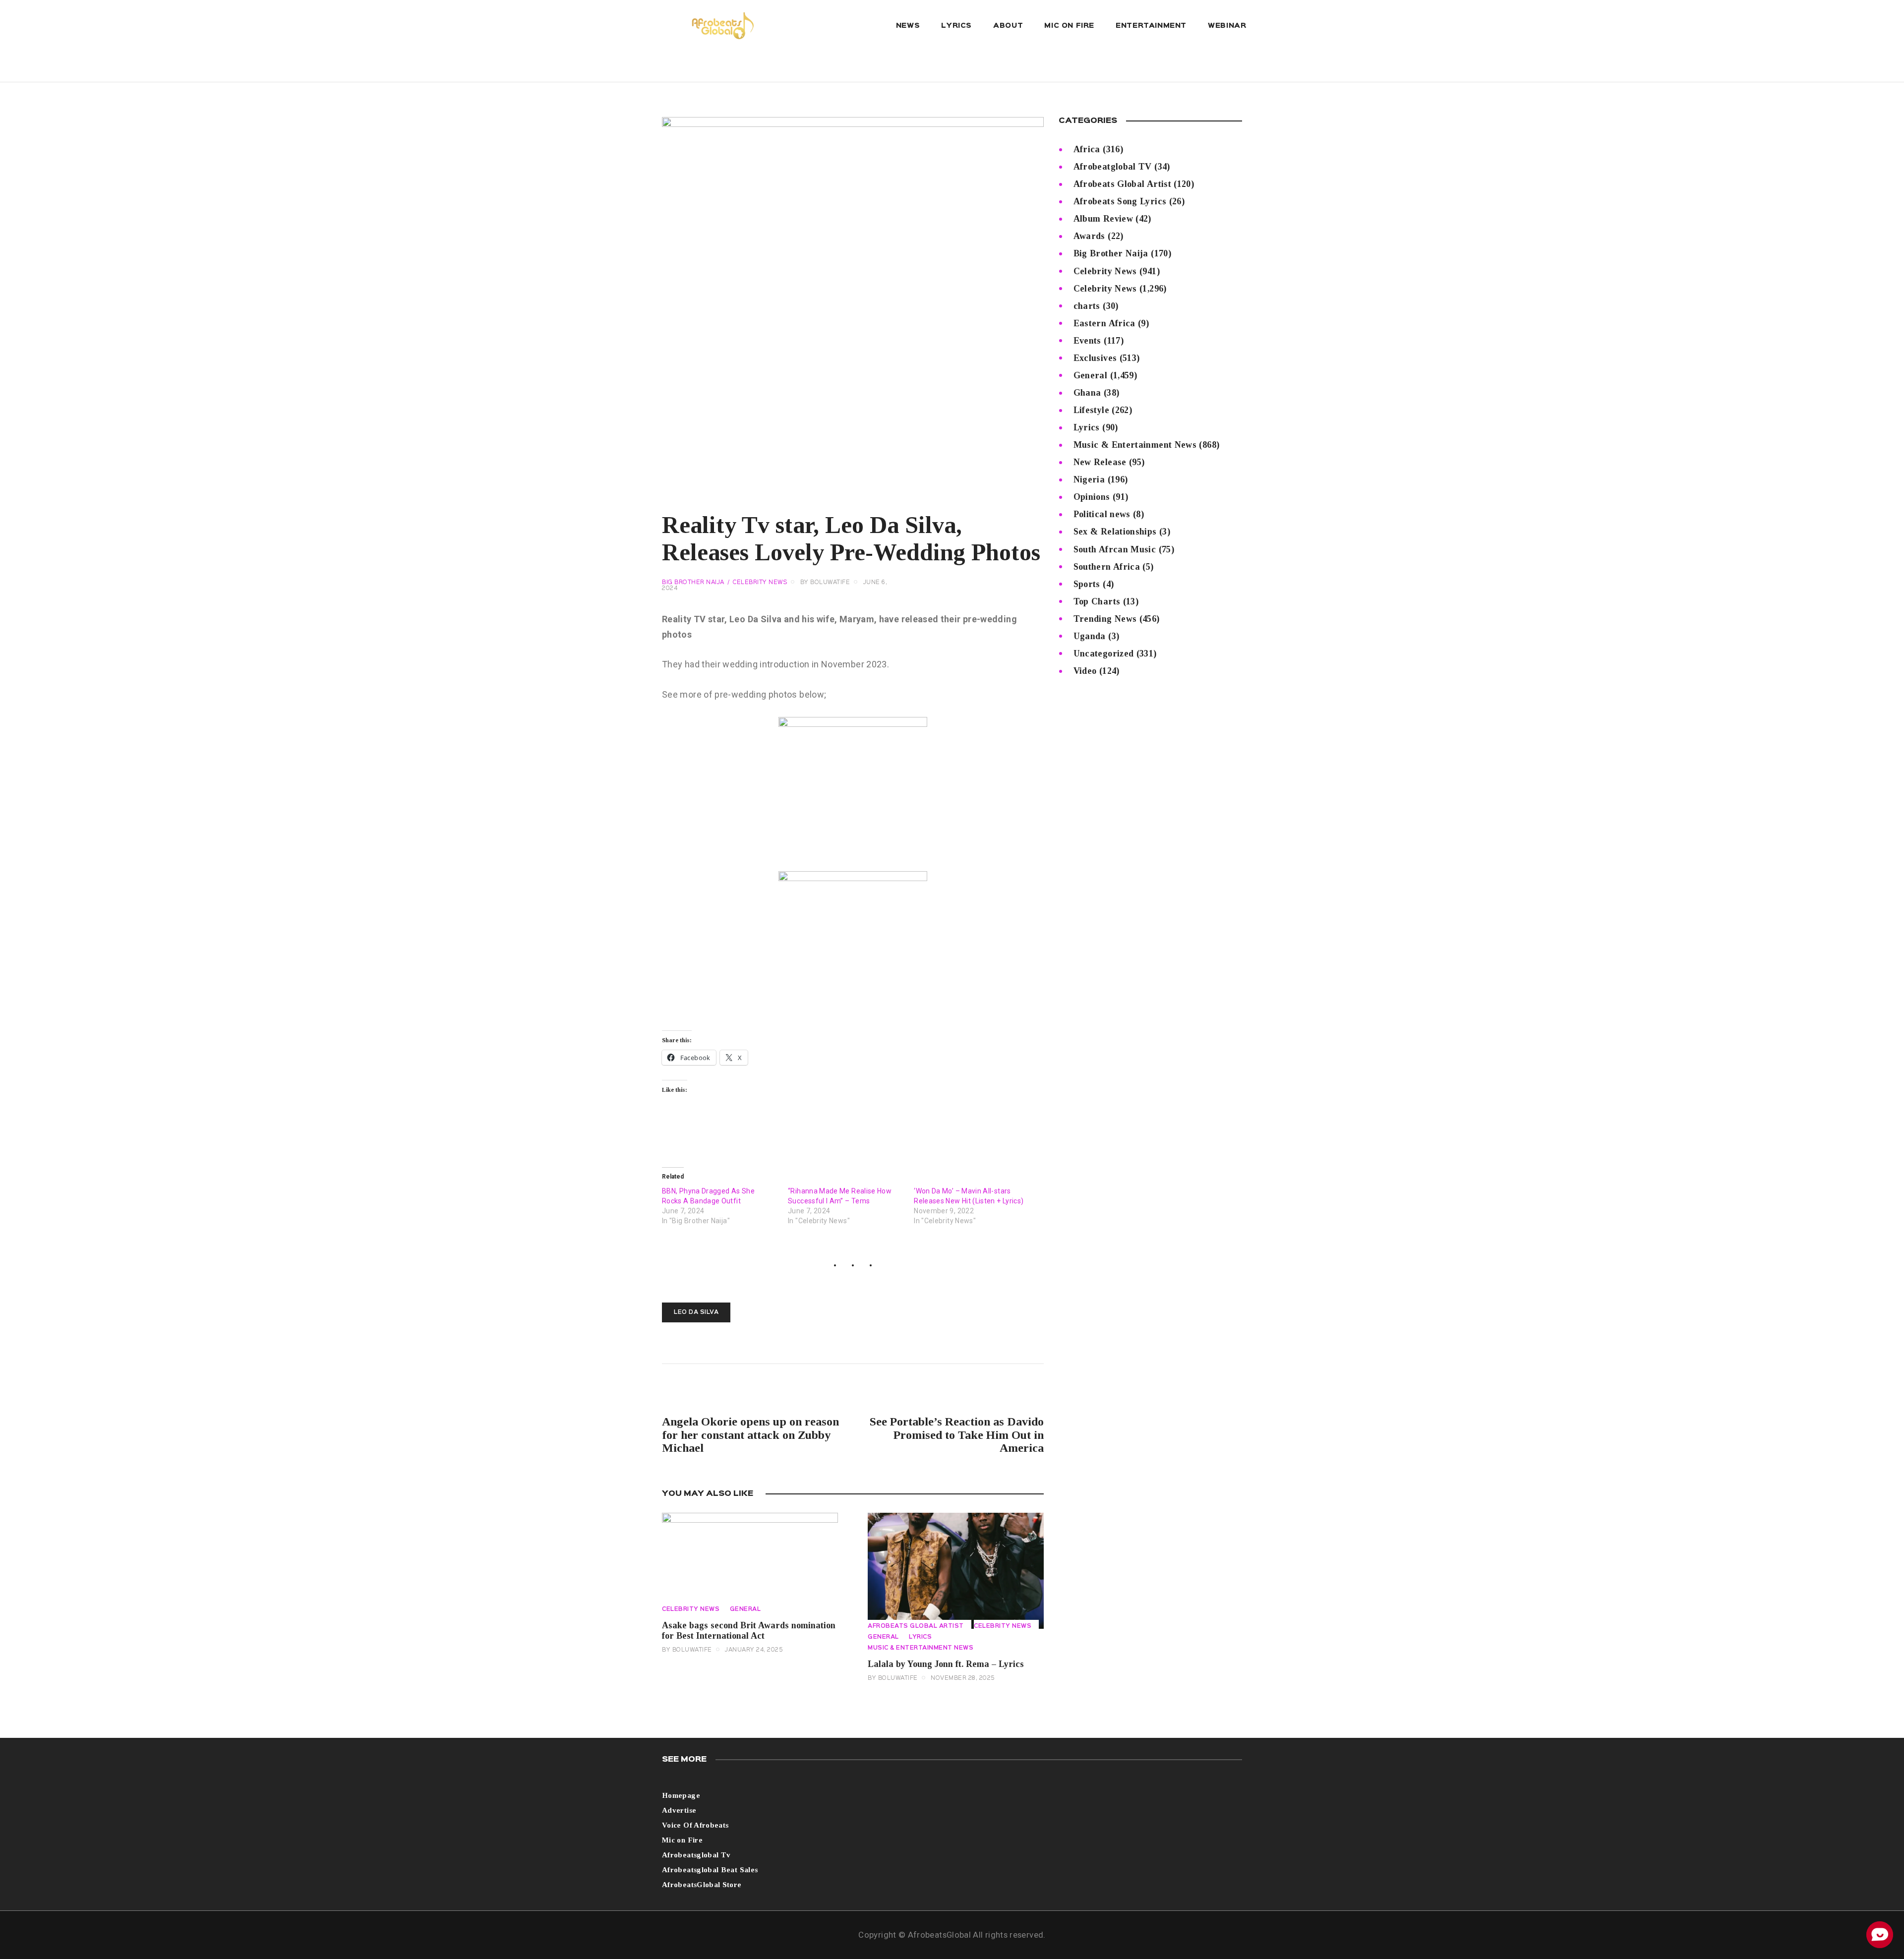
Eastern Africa (1104, 323)
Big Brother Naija (693, 583)
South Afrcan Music (1115, 549)
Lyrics (920, 1637)
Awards (1089, 236)
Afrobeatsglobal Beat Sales (710, 1870)
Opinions (1092, 497)
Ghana (1087, 393)
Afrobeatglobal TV (1113, 167)
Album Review (1103, 219)
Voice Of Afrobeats (695, 1825)
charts (1087, 306)
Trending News (1105, 619)
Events (1087, 341)
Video (1085, 671)
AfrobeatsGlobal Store (702, 1885)
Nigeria (1089, 479)
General (745, 1609)
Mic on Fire (682, 1840)
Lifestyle (1091, 410)
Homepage (681, 1795)
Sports (1087, 584)
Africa (1087, 149)
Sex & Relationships (1115, 532)
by (825, 583)
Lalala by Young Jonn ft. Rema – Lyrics (946, 1664)
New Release (1100, 462)
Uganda (1090, 636)
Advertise (679, 1810)
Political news (1102, 514)
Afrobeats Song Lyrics (1120, 201)
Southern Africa (1107, 567)
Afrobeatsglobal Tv (696, 1855)
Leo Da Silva (696, 1312)
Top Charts (1097, 601)
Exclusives (1095, 358)
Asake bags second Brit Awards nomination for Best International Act (749, 1631)
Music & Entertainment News (921, 1648)
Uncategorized (1104, 653)
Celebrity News (760, 583)
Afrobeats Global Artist (916, 1626)
